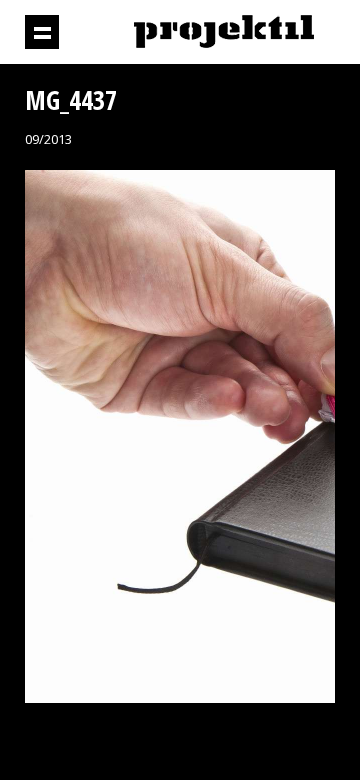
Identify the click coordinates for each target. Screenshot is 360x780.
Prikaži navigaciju (42, 32)
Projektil (224, 32)
